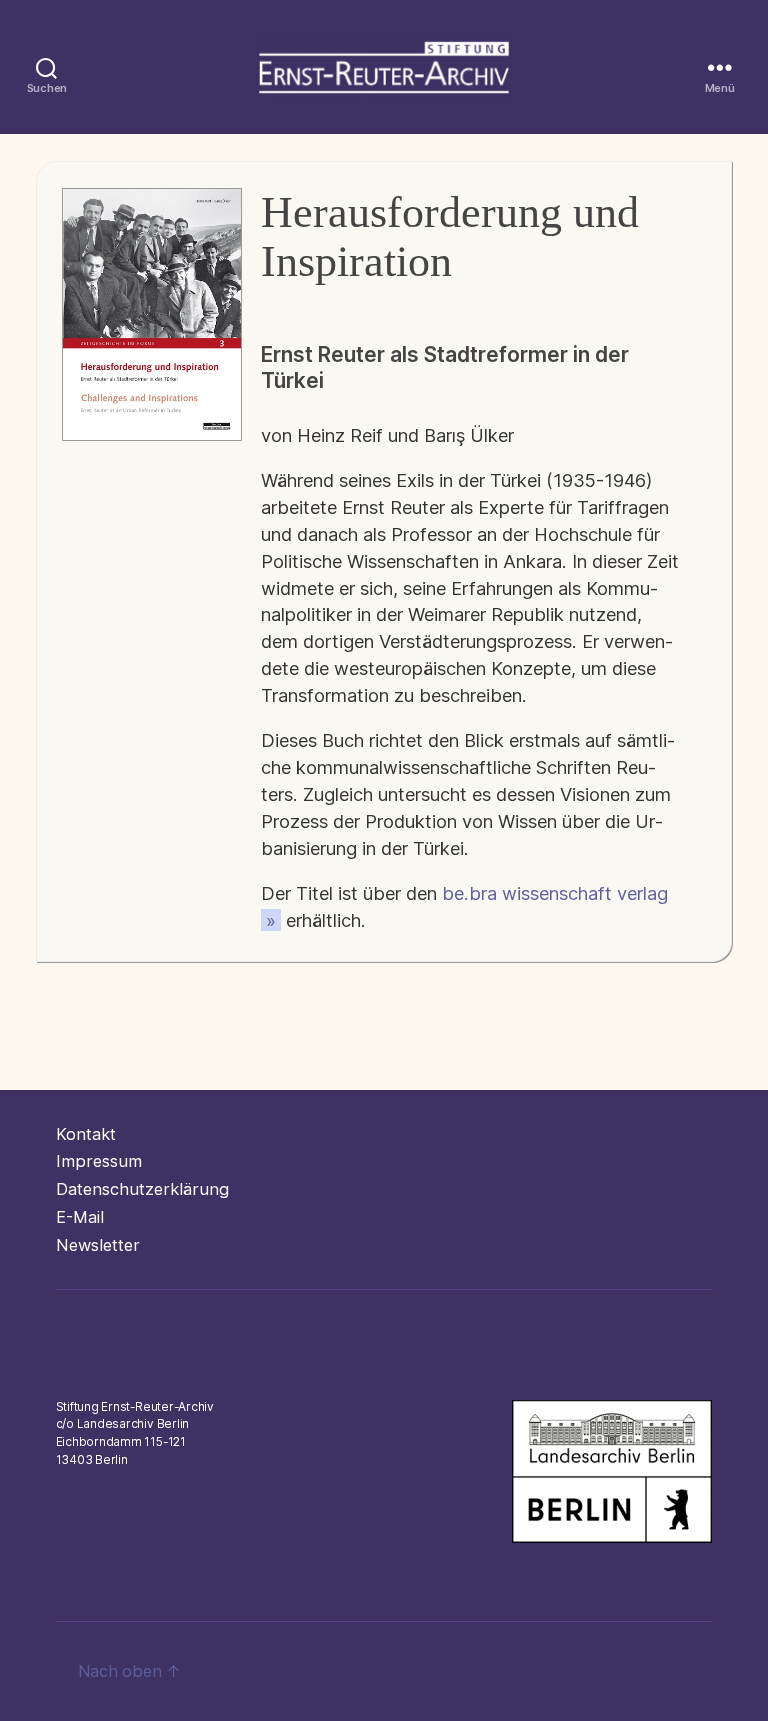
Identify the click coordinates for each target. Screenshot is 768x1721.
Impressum (99, 1161)
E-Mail (80, 1217)
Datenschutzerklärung (142, 1189)
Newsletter (98, 1245)
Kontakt (86, 1134)
